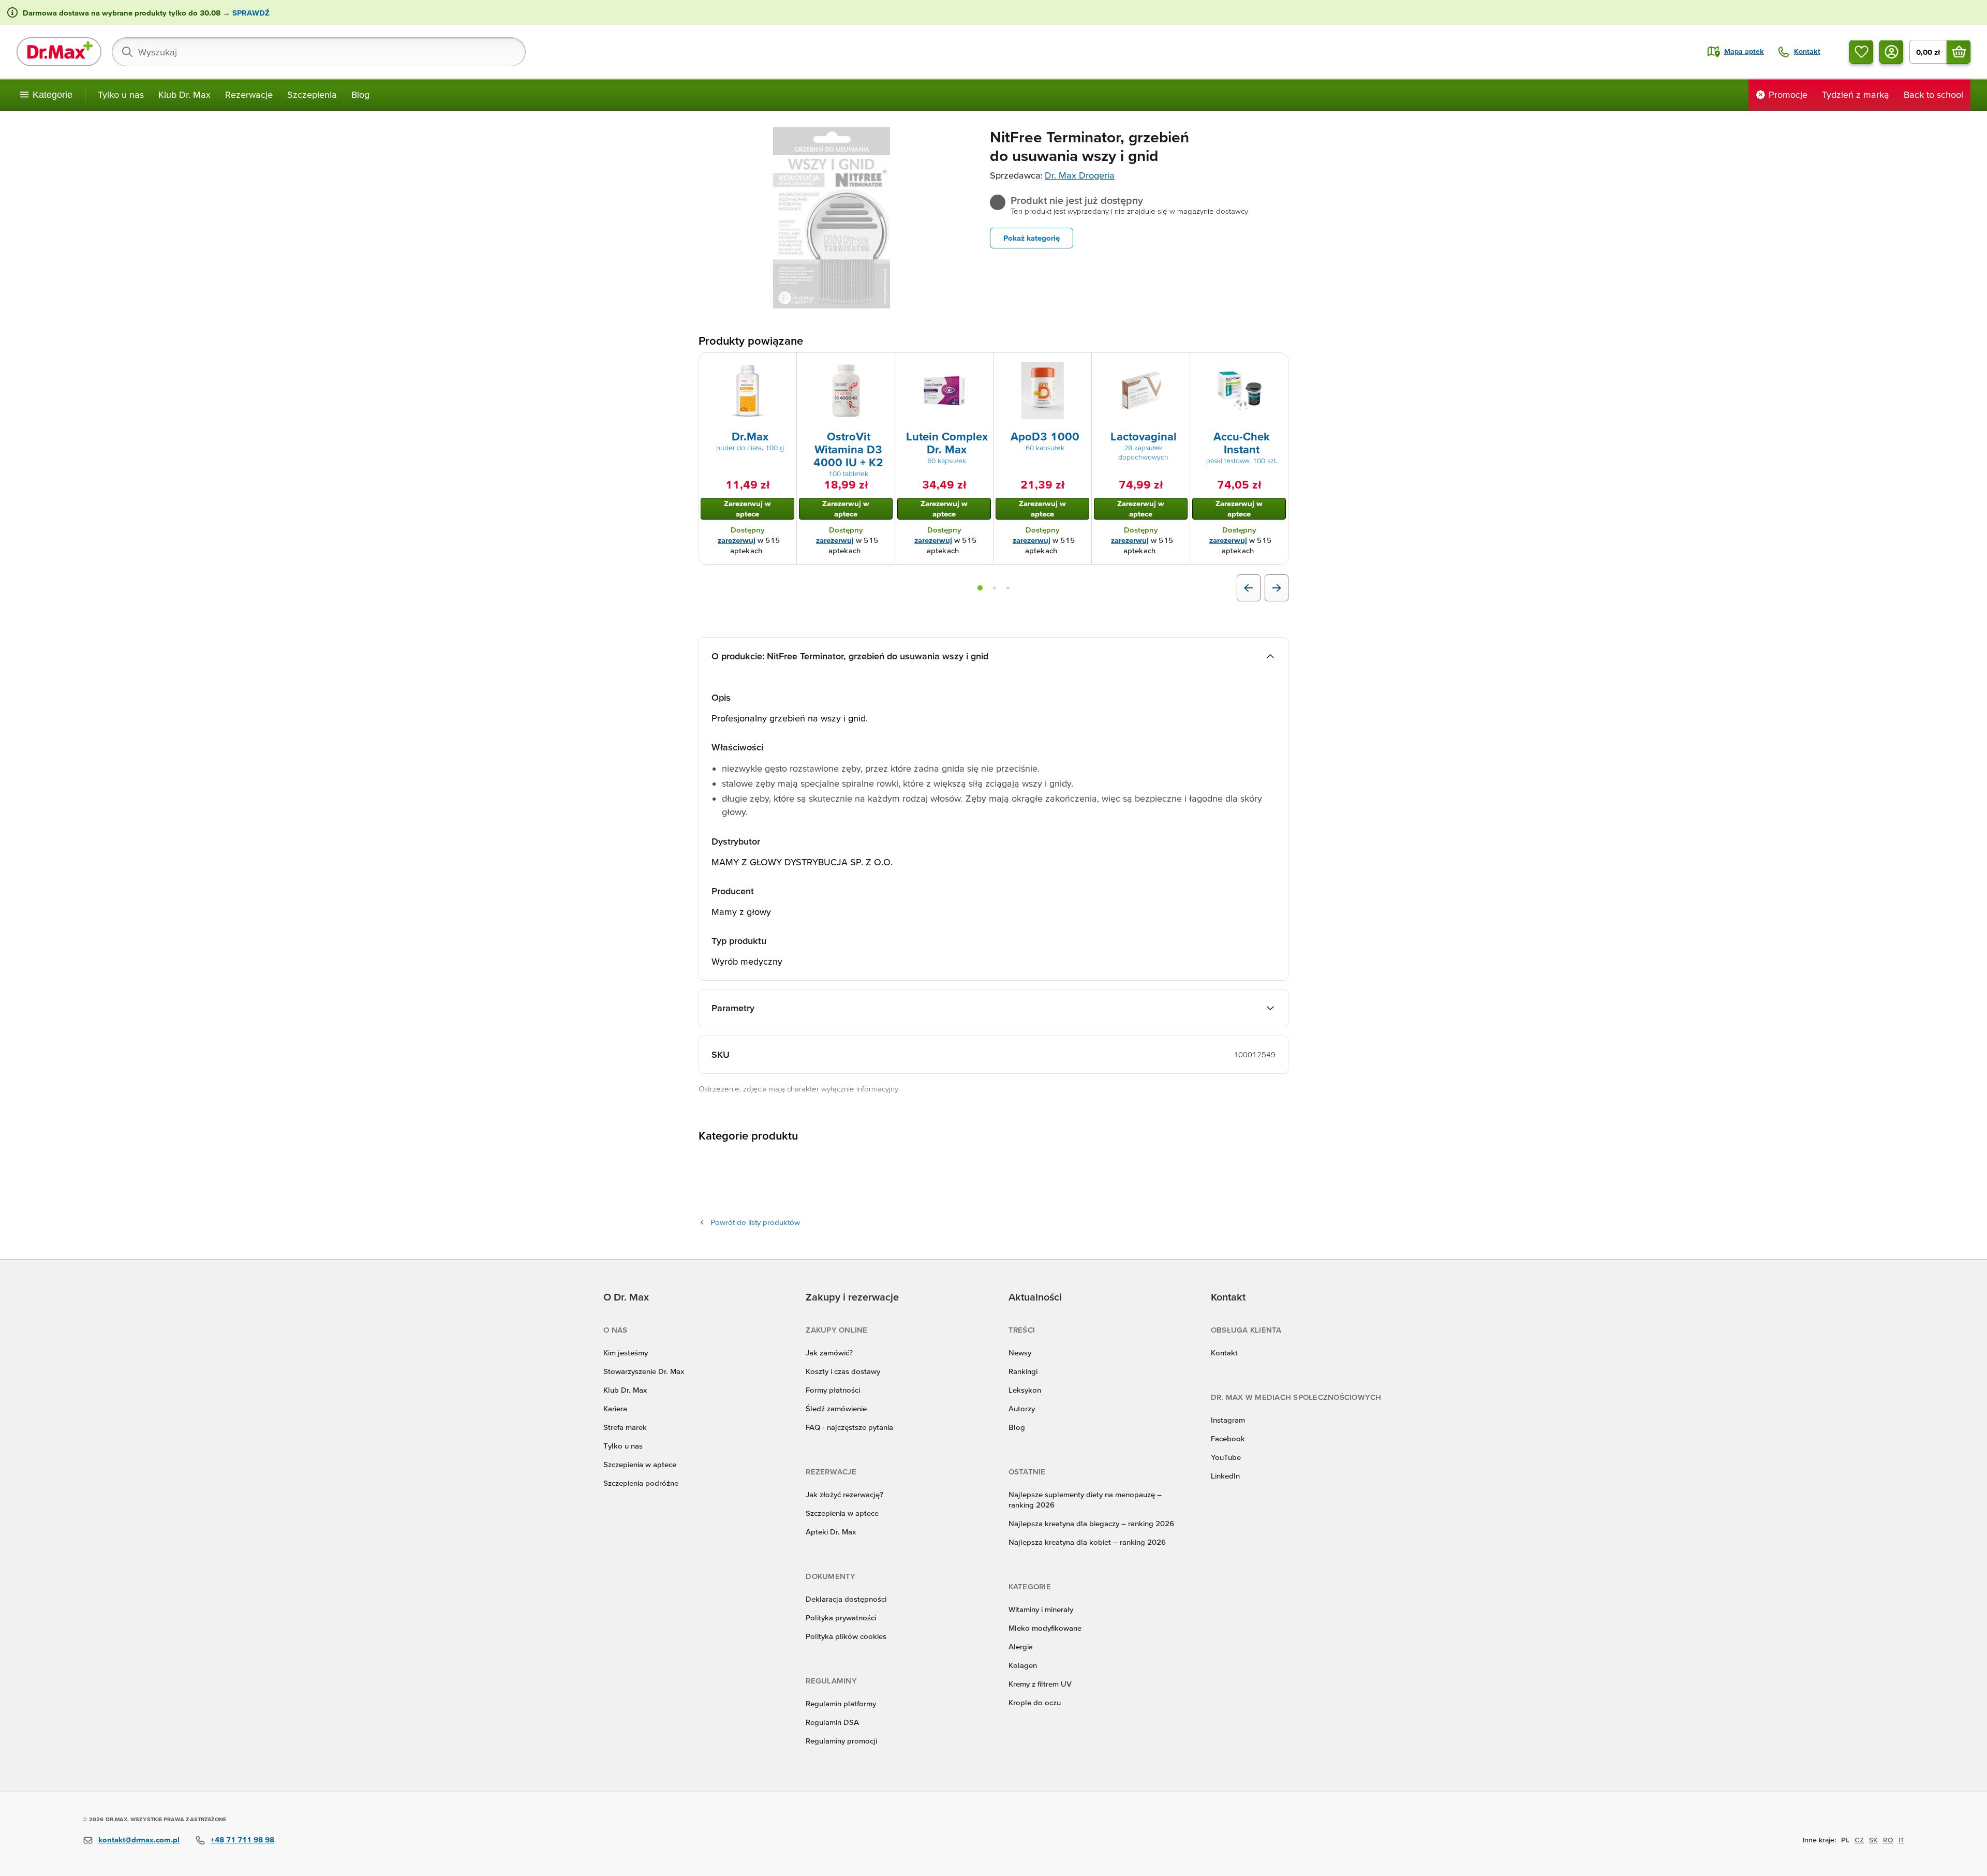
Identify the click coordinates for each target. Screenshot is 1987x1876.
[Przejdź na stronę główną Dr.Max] (59, 52)
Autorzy (1022, 1408)
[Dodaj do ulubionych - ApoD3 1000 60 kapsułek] (1080, 365)
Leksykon (1025, 1390)
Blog (360, 94)
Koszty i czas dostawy (843, 1371)
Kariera (615, 1408)
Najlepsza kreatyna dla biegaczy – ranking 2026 (1091, 1523)
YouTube (1226, 1457)
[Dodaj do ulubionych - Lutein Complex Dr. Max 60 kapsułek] (982, 365)
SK (1873, 1840)
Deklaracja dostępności (846, 1599)
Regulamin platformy (841, 1703)
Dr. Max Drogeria (1080, 175)
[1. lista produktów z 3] (980, 588)
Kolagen (1023, 1665)
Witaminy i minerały (1041, 1609)
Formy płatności (833, 1390)
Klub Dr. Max (184, 94)
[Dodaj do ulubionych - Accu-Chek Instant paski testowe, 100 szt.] (1277, 365)
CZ (1859, 1840)
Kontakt (1224, 1353)
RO (1888, 1840)
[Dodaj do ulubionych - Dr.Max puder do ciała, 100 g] (785, 365)
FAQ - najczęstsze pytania (849, 1427)
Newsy (1020, 1353)
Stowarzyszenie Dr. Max (644, 1371)
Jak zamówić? (829, 1353)
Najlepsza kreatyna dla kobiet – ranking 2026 (1087, 1542)
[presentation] (748, 391)
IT (1901, 1840)
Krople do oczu (1035, 1702)
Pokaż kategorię (1032, 238)
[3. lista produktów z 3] (1008, 588)
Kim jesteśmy (626, 1353)
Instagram (1228, 1420)
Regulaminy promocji (841, 1741)
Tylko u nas (121, 94)
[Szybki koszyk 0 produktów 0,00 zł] (1959, 52)
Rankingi (1023, 1371)
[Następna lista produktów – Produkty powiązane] (1277, 588)
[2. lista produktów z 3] (995, 588)
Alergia (1021, 1646)
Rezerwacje (249, 94)
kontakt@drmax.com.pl (139, 1840)
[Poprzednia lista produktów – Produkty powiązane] (1249, 588)
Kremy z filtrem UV (1040, 1684)
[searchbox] (319, 52)
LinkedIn (1225, 1476)
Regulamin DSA (832, 1722)
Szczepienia (312, 94)
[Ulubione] (1861, 52)
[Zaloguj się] (1891, 52)
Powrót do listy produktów (755, 1222)
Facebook (1228, 1438)
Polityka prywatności (841, 1618)
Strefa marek (625, 1427)
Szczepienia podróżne (641, 1483)
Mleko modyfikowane (1045, 1628)
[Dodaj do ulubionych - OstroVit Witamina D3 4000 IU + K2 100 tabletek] (883, 365)
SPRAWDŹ (250, 13)
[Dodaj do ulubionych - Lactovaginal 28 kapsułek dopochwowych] (1178, 365)
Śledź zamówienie (836, 1408)
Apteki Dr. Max (831, 1532)
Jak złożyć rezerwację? (844, 1494)
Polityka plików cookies (846, 1636)
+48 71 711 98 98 (242, 1840)
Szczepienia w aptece (640, 1464)
